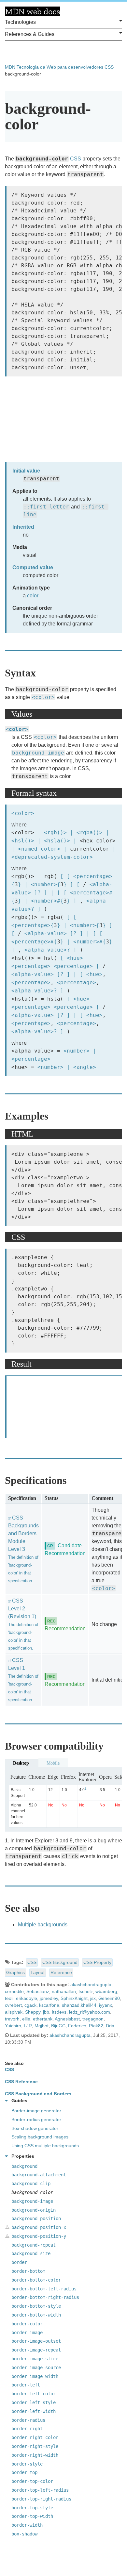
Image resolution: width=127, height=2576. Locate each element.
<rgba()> (90, 832)
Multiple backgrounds (43, 1925)
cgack (30, 2005)
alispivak (14, 2012)
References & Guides (30, 34)
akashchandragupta (91, 1985)
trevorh (12, 2019)
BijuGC (58, 2026)
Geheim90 (109, 1998)
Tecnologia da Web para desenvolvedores (60, 67)
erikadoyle (27, 1998)
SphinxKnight (74, 1998)
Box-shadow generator (35, 2128)
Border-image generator (36, 2111)
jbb (46, 2012)
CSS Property (97, 1962)
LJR (28, 2026)
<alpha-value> (46, 933)
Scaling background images (40, 2137)
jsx (93, 1998)
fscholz (86, 1991)
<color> (43, 697)
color (33, 596)
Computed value (33, 567)
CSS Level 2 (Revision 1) (23, 1624)
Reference (61, 1972)
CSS (109, 67)
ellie (26, 2019)
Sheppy (33, 2012)
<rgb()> (55, 832)
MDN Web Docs (33, 11)
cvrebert (13, 2005)
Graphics (15, 1972)
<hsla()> (57, 841)
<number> (44, 884)
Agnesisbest (67, 2019)
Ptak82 (96, 2026)
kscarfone (49, 2005)
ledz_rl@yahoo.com (90, 2012)
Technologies (20, 22)
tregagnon (93, 2019)
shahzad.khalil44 (79, 2005)
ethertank (43, 2019)
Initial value (26, 471)
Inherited (23, 527)
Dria (110, 2026)
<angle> (85, 1067)
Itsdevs (59, 2012)
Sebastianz (38, 1991)
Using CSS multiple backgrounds (45, 2146)
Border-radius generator (36, 2119)
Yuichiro (13, 2026)
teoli (9, 1998)
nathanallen (64, 1991)
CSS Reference (21, 2082)
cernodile (14, 1991)
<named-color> (39, 849)
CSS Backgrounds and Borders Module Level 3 (23, 1549)
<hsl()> (23, 841)
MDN (10, 67)
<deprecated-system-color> (52, 857)
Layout (38, 1972)
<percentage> (93, 876)
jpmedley (49, 1998)
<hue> (75, 958)
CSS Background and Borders (38, 2094)
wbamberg (106, 1991)
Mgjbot (42, 2026)
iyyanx (106, 2005)
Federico (77, 2026)
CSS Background (60, 1962)
